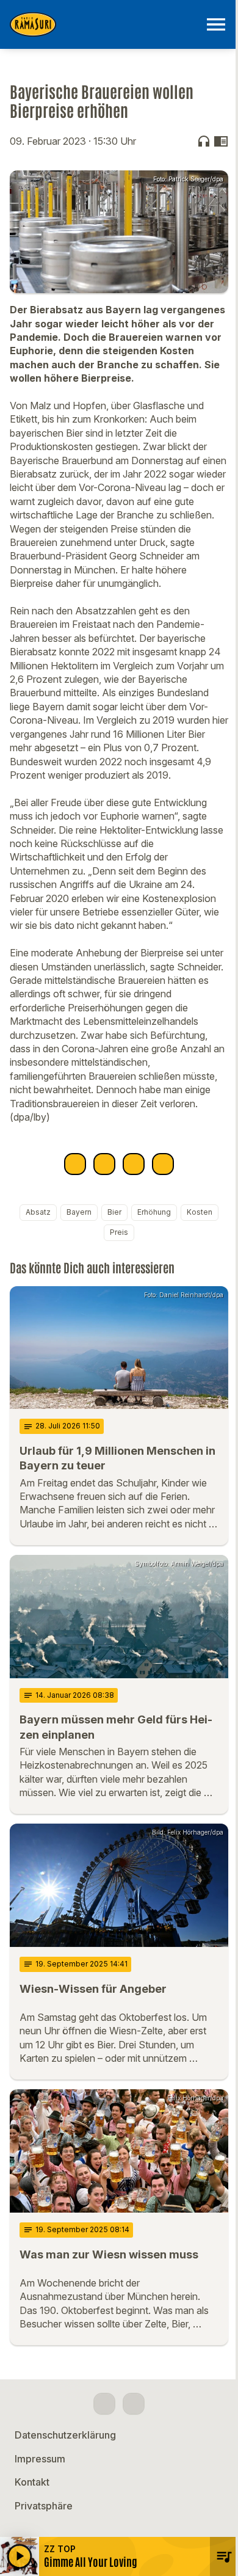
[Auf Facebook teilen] (75, 1164)
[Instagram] (134, 2404)
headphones (204, 141)
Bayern (79, 1212)
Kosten (200, 1212)
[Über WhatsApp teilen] (134, 1164)
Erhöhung (154, 1212)
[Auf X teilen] (104, 1164)
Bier (114, 1212)
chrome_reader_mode (221, 141)
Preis (119, 1232)
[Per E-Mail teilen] (163, 1164)
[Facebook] (104, 2404)
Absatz (38, 1212)
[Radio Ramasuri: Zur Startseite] (104, 24)
